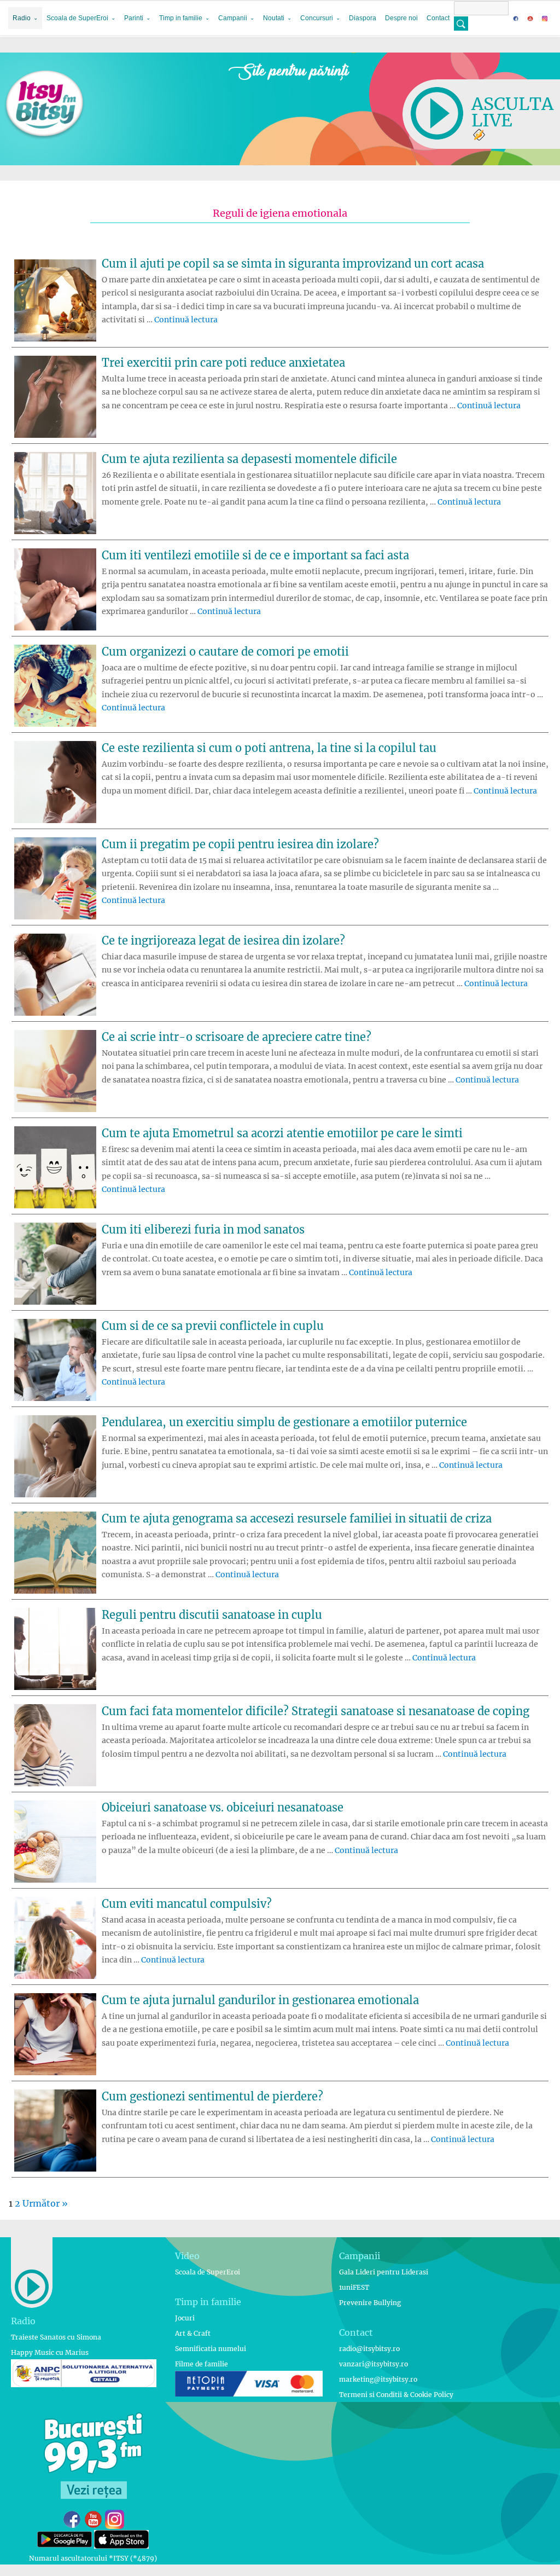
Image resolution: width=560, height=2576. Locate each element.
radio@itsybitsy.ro (369, 2349)
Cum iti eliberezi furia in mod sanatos (203, 1229)
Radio (22, 18)
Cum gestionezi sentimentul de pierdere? (212, 2096)
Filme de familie (202, 2364)
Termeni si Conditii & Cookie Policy (396, 2395)
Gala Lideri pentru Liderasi (384, 2272)
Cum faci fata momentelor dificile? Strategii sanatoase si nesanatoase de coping (316, 1711)
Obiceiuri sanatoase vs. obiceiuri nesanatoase (223, 1807)
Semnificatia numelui (211, 2349)
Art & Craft (193, 2333)
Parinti (134, 18)
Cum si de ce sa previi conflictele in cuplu (213, 1326)
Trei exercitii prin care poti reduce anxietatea (223, 363)
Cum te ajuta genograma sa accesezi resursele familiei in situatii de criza (297, 1518)
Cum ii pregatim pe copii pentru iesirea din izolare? (240, 844)
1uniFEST (354, 2287)
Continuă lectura (186, 320)
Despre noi (401, 18)
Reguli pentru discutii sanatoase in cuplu (212, 1615)
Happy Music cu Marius (50, 2352)
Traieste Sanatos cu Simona (56, 2337)
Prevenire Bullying (370, 2303)
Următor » (45, 2203)
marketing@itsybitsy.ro (378, 2379)
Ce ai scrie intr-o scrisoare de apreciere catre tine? (237, 1037)
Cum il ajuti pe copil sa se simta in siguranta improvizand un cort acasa (293, 264)
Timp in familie (181, 18)
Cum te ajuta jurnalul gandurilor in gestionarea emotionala (260, 2000)
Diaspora (363, 18)
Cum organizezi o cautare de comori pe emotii (225, 652)
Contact (438, 18)
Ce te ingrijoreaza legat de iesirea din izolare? (223, 940)
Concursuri (317, 18)
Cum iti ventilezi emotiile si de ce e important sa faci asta (255, 555)
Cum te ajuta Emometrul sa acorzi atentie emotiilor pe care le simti (282, 1133)
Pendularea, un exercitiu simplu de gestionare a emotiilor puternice (284, 1422)
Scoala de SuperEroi (77, 18)
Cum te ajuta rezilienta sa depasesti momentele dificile (249, 459)
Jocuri (185, 2318)
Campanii (233, 18)
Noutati (274, 18)
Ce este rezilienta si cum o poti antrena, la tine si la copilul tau (269, 748)
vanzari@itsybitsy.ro (374, 2364)
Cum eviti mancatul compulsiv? (187, 1904)
